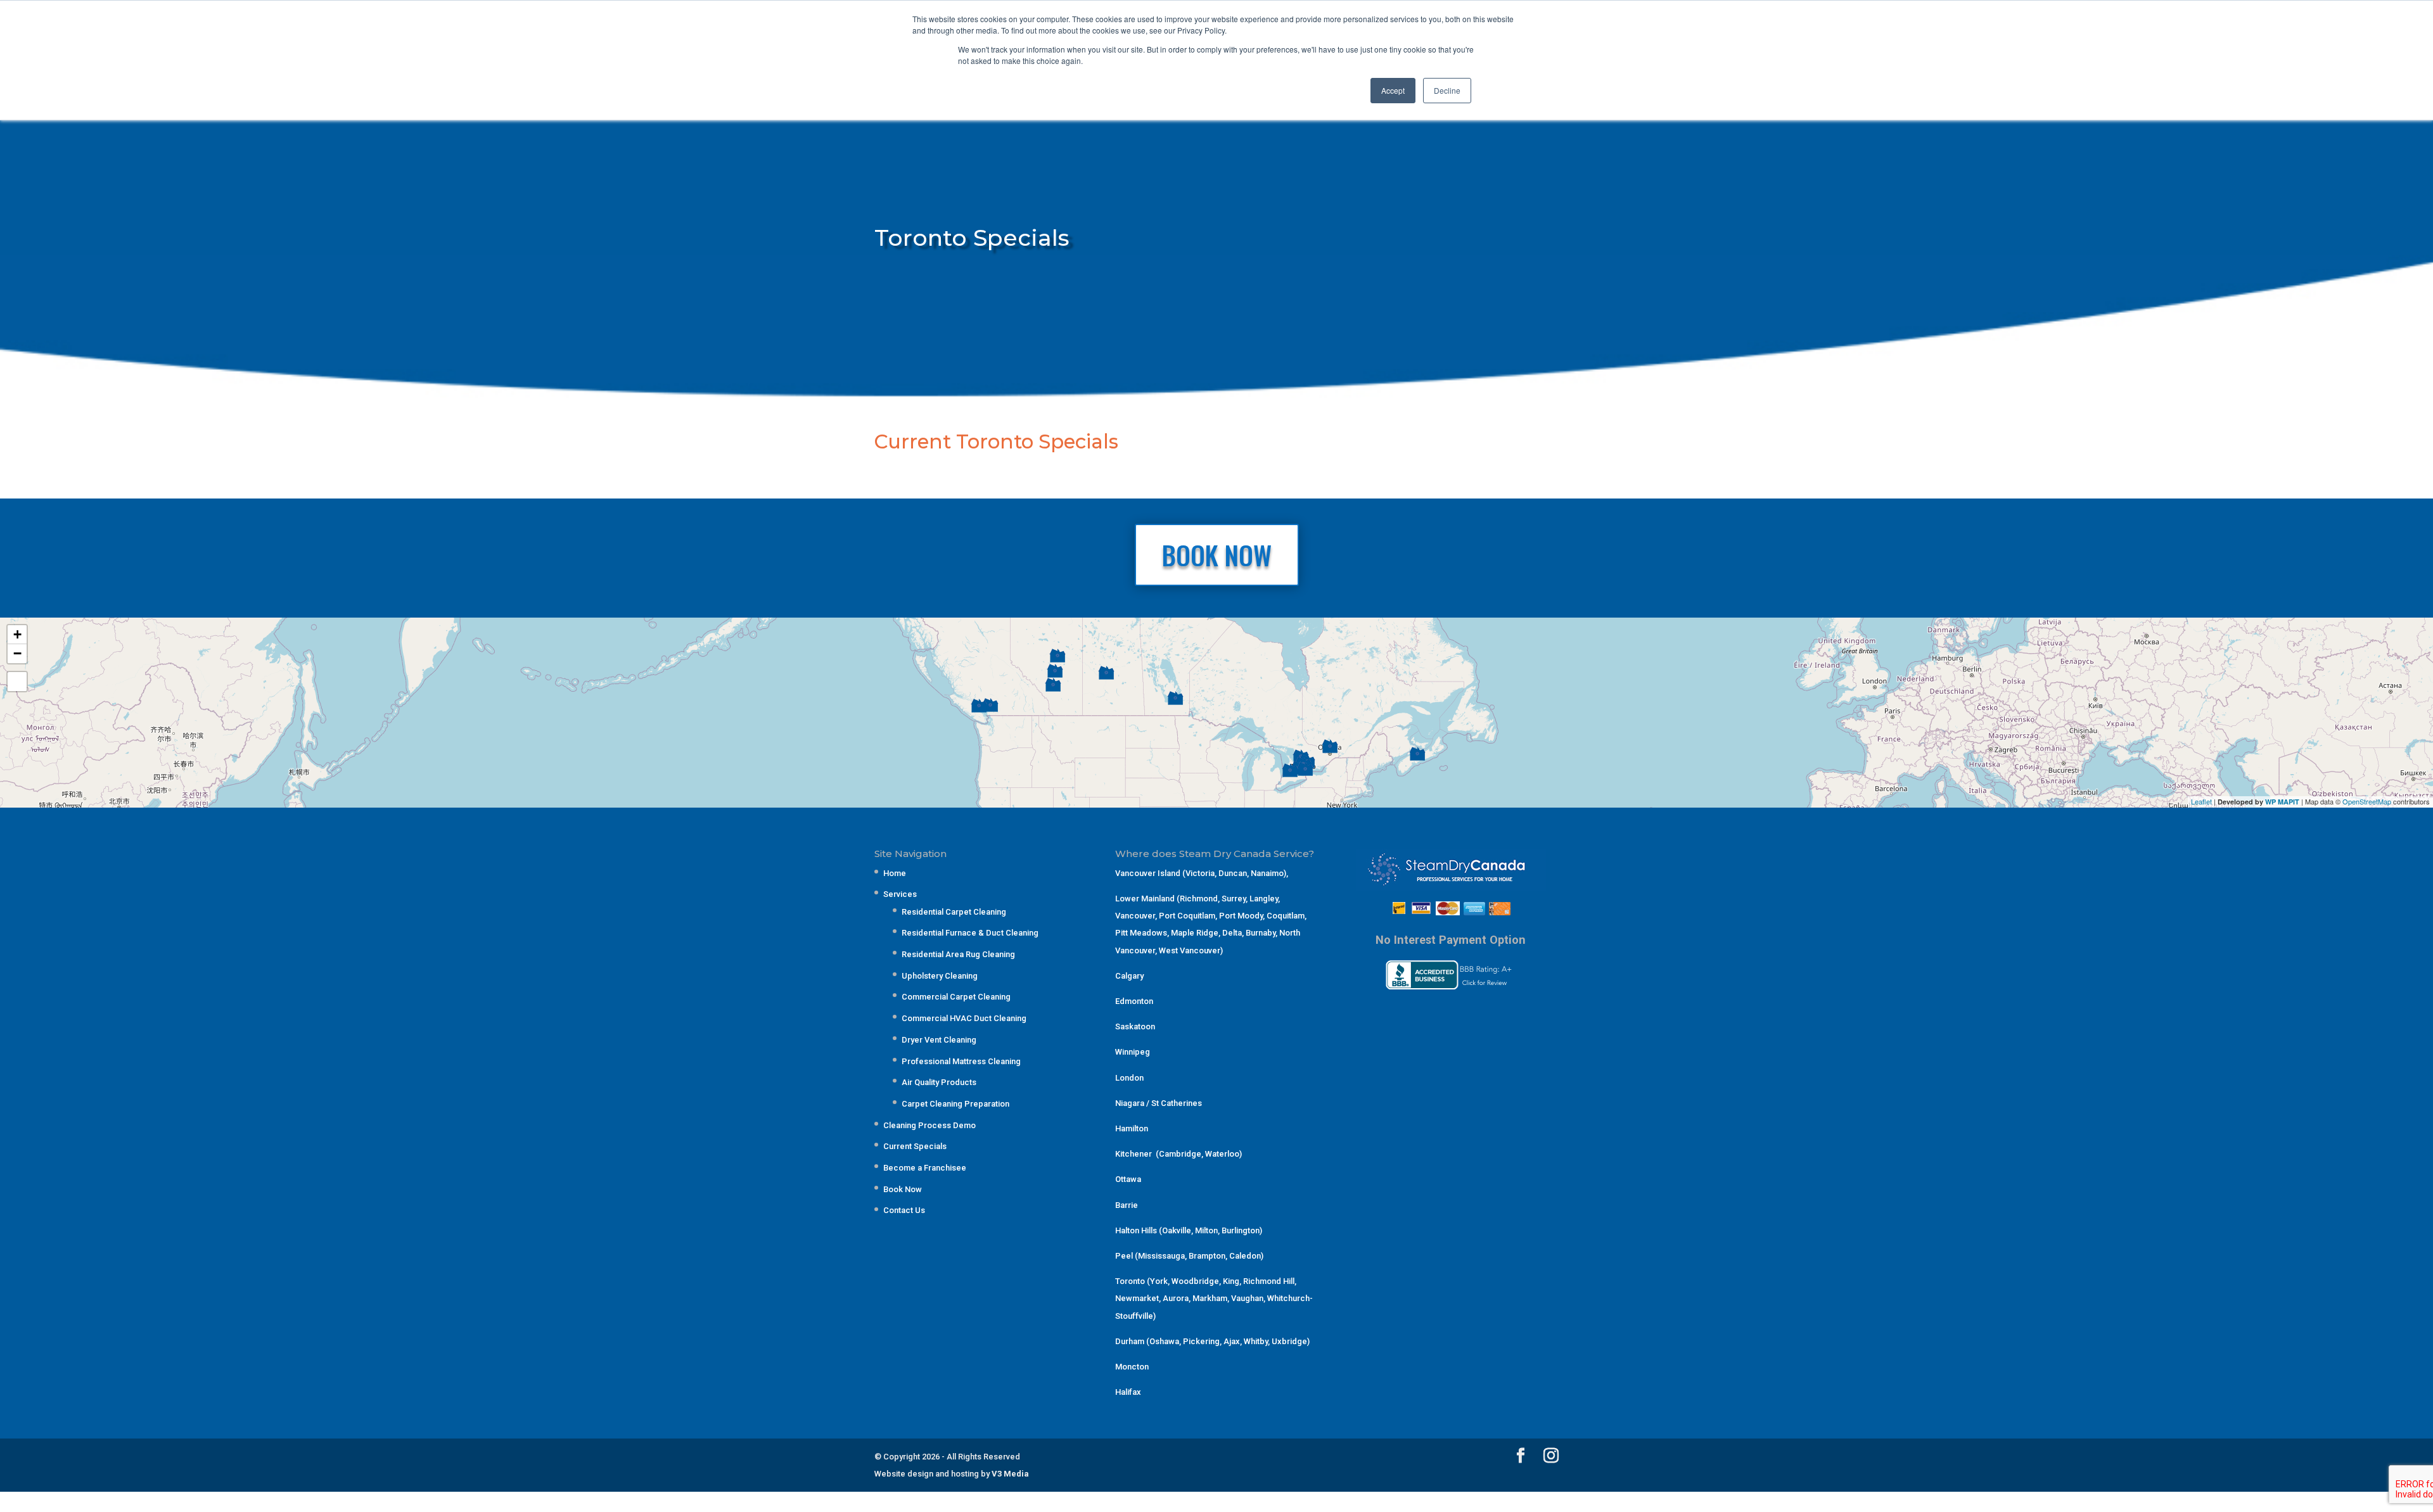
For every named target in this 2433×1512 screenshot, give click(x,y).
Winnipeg (1133, 1052)
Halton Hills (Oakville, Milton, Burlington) (1189, 1230)
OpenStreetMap (2367, 801)
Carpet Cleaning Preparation (955, 1104)
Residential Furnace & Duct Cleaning (970, 933)
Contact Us (904, 1210)
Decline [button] (1447, 90)
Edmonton (1134, 1001)
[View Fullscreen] (17, 682)
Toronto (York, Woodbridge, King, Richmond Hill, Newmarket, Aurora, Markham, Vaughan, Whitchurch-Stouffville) (1214, 1298)
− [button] (17, 653)
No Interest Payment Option (1451, 940)
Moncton (1132, 1367)
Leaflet (2201, 801)
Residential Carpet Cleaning (954, 912)
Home (895, 873)
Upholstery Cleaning (940, 976)
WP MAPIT (2282, 802)
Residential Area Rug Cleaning (958, 954)
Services (900, 894)
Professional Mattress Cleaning (961, 1061)
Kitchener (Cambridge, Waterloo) (1178, 1154)
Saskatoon (1135, 1026)
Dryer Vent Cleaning (939, 1040)
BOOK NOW (1217, 555)
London (1129, 1078)
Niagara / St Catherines (1159, 1103)
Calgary (1129, 976)
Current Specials (915, 1146)
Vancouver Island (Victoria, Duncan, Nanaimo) (1201, 873)
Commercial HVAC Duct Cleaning (964, 1018)
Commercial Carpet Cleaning (956, 997)
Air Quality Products (939, 1082)
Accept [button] (1393, 90)
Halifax (1128, 1392)
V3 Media (1010, 1474)
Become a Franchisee (925, 1168)
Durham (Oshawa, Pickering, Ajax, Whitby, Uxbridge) (1212, 1341)
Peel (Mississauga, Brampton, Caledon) (1189, 1256)
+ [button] (17, 634)
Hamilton (1132, 1128)
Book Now (903, 1189)
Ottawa (1128, 1179)
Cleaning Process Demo (929, 1125)
